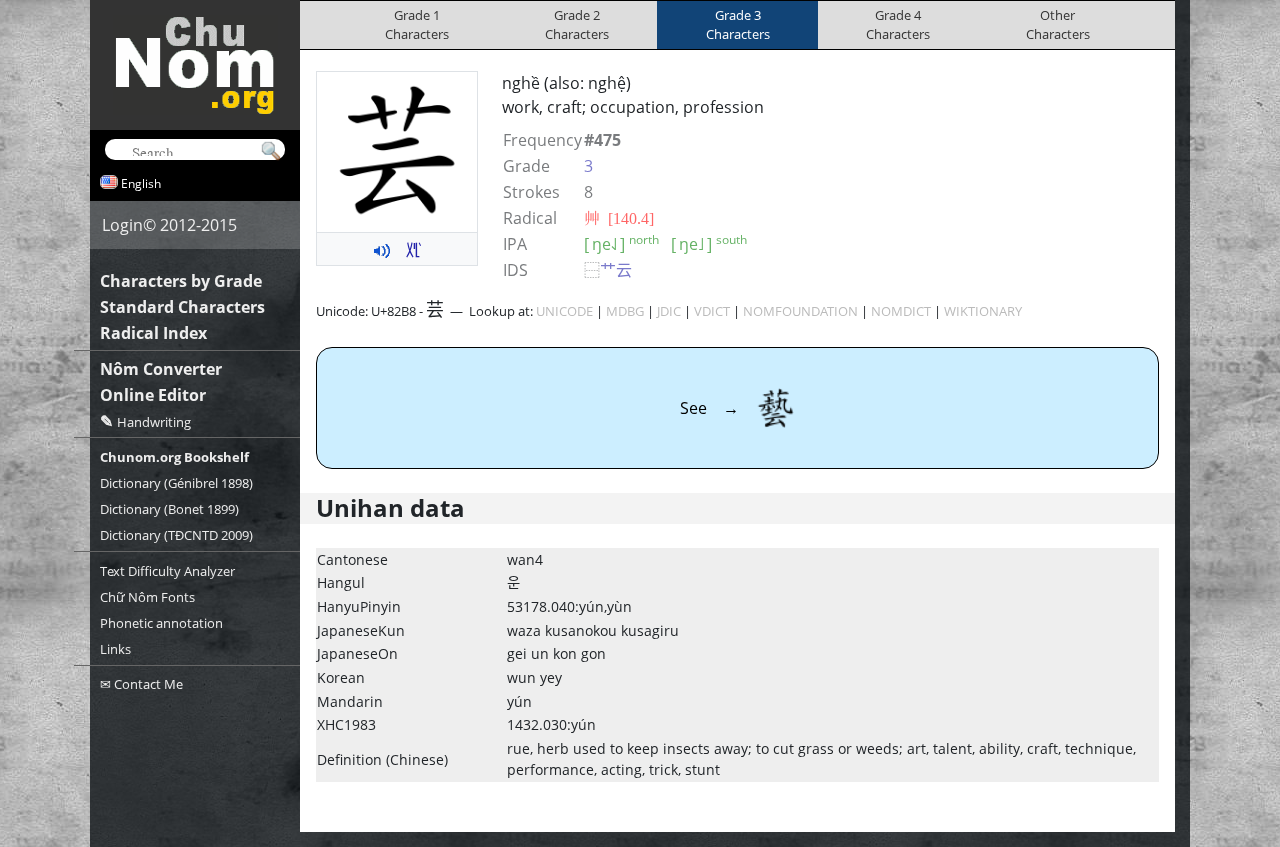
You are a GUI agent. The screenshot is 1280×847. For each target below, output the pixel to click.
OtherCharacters (1058, 24)
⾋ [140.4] (619, 218)
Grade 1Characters (417, 24)
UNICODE (564, 311)
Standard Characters (182, 307)
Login (122, 225)
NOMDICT (901, 311)
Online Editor (153, 395)
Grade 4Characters (898, 24)
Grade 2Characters (577, 24)
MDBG (625, 311)
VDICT (712, 311)
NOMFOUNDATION (800, 311)
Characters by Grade (181, 281)
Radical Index (153, 333)
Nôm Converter (161, 369)
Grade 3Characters (738, 24)
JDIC (669, 311)
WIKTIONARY (983, 311)
